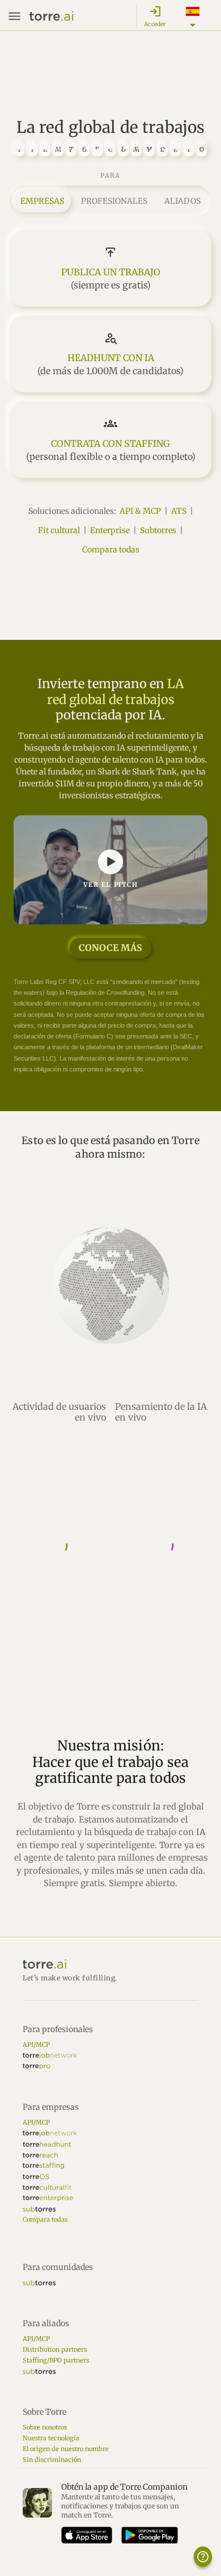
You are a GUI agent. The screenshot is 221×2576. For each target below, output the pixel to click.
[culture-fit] (47, 2187)
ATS (179, 511)
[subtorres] (39, 2209)
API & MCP (140, 511)
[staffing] (43, 2166)
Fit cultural (59, 530)
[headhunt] (47, 2144)
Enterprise (110, 530)
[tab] (42, 201)
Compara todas (111, 550)
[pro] (36, 2066)
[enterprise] (48, 2198)
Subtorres (158, 530)
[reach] (40, 2155)
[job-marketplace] (50, 2056)
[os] (36, 2177)
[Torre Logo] (110, 1964)
